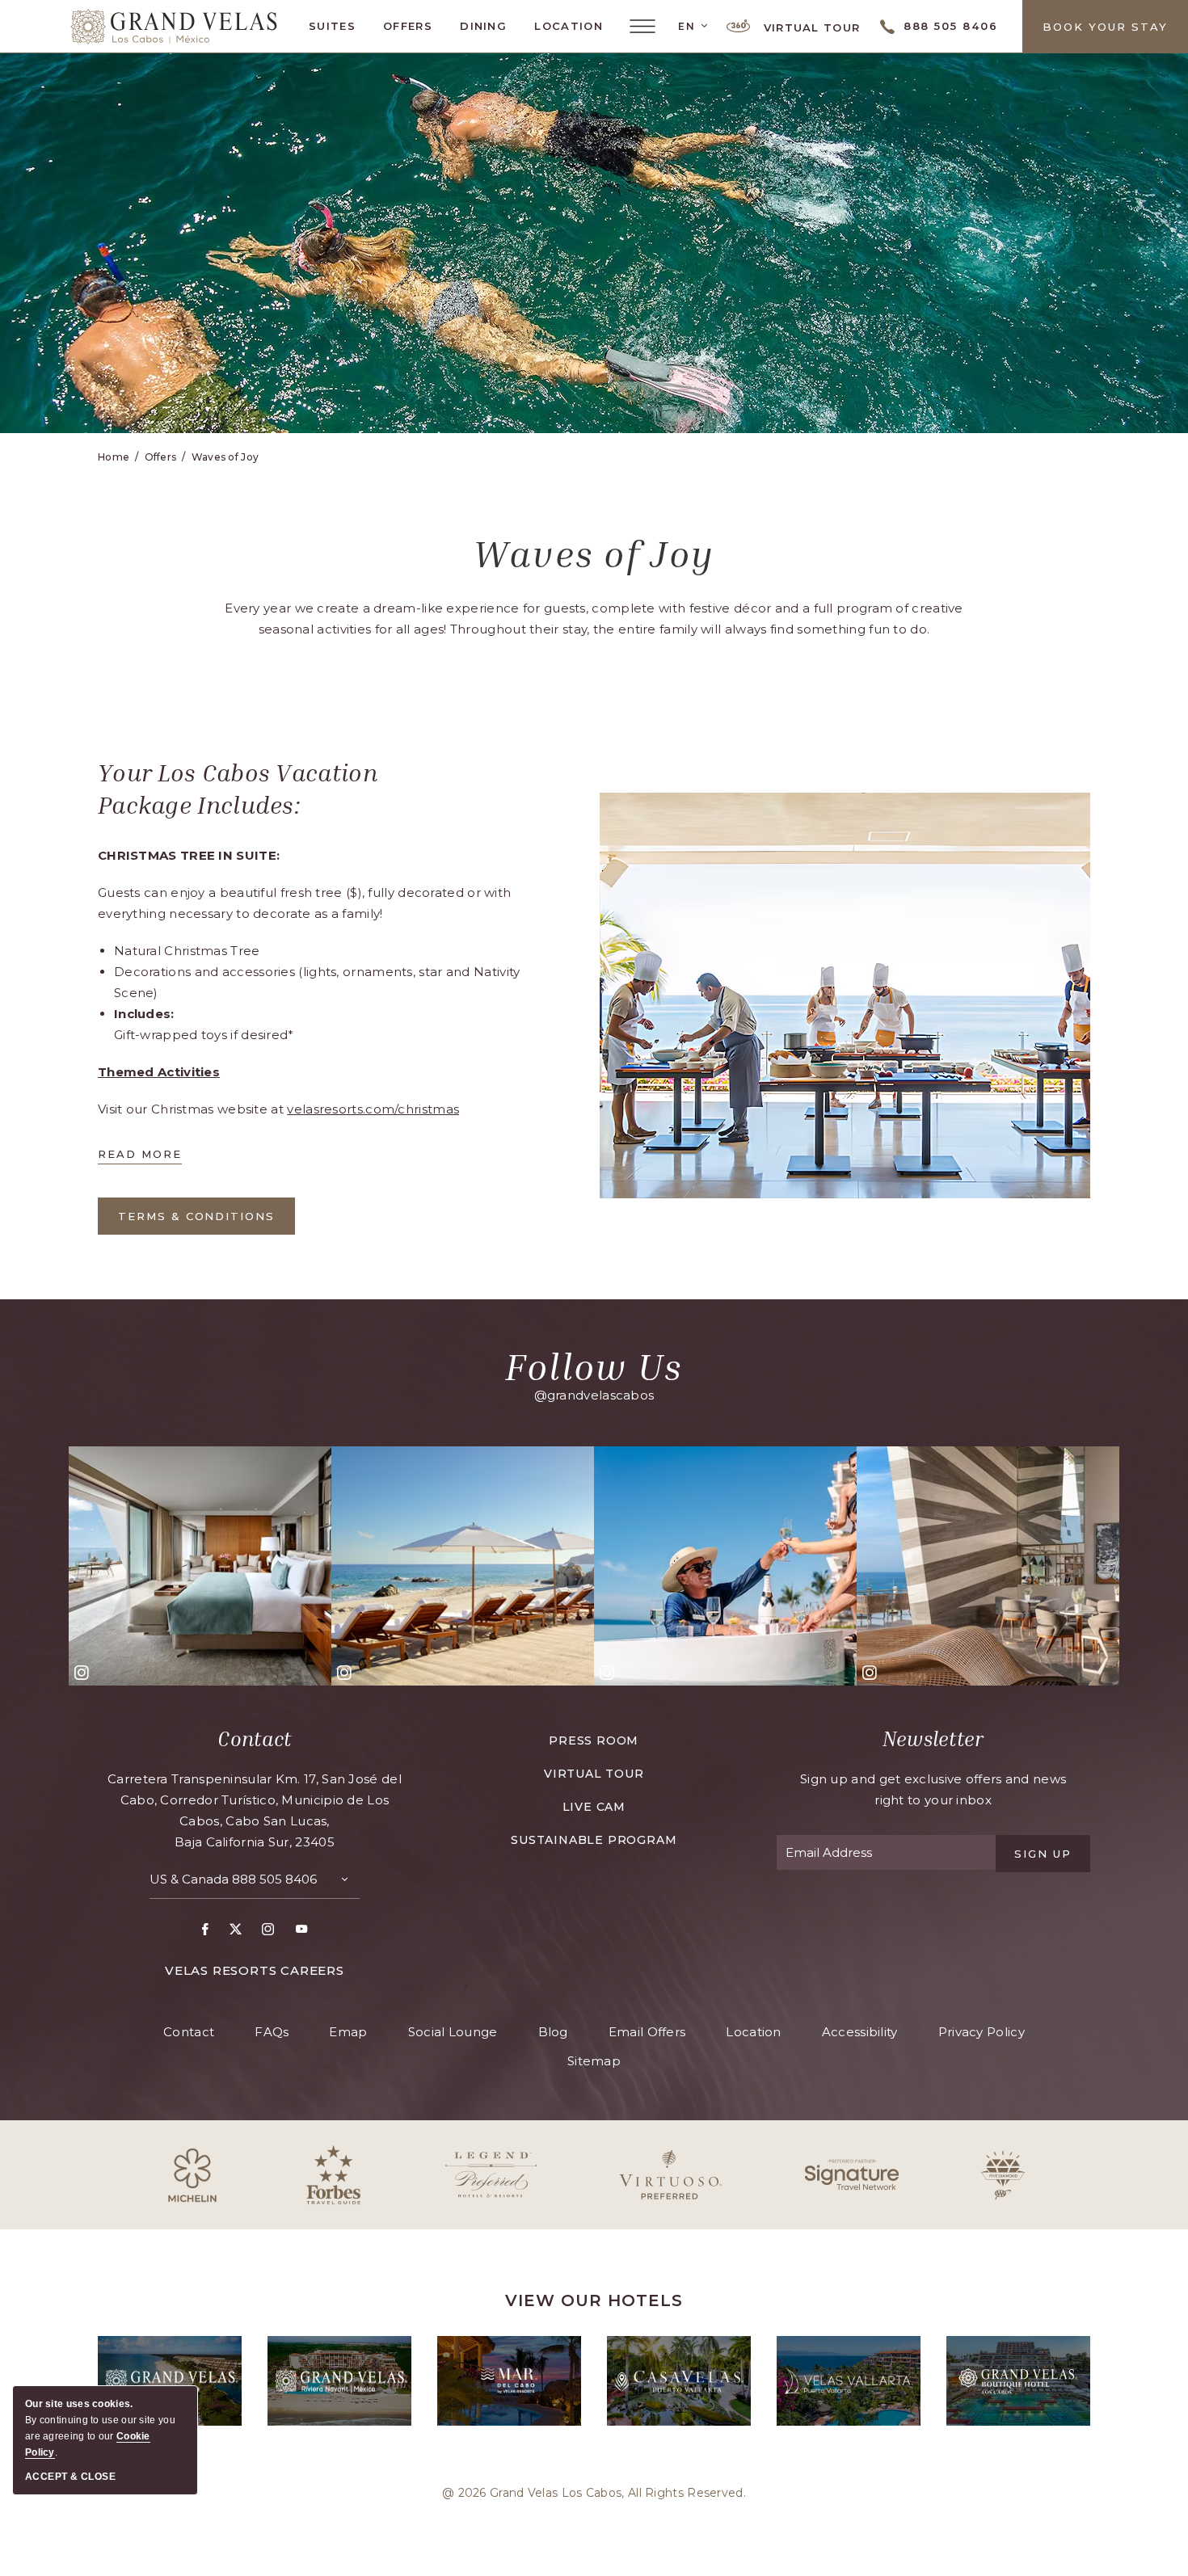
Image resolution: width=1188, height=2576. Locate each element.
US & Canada (233, 1879)
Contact (254, 1739)
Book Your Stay (1105, 27)
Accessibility (860, 2032)
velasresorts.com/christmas (373, 1109)
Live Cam (594, 1807)
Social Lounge (453, 2032)
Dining (483, 26)
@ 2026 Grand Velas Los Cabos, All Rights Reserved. (594, 2493)
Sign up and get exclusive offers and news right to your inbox (933, 1789)
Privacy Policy (982, 2032)
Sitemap (594, 2061)
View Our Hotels (594, 2300)
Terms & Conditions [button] (196, 1222)
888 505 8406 (274, 1879)
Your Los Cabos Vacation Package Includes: (238, 789)
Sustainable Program (594, 1840)
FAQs (272, 2032)
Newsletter (933, 1739)
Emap (348, 2032)
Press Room (594, 1740)
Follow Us (594, 1366)
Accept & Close (70, 2477)
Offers (408, 26)
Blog (553, 2032)
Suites (332, 26)
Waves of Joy (225, 457)
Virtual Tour (809, 27)
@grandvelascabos (594, 1395)
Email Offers (647, 2032)
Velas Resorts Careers (255, 1970)
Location (568, 26)
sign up (1043, 1854)
